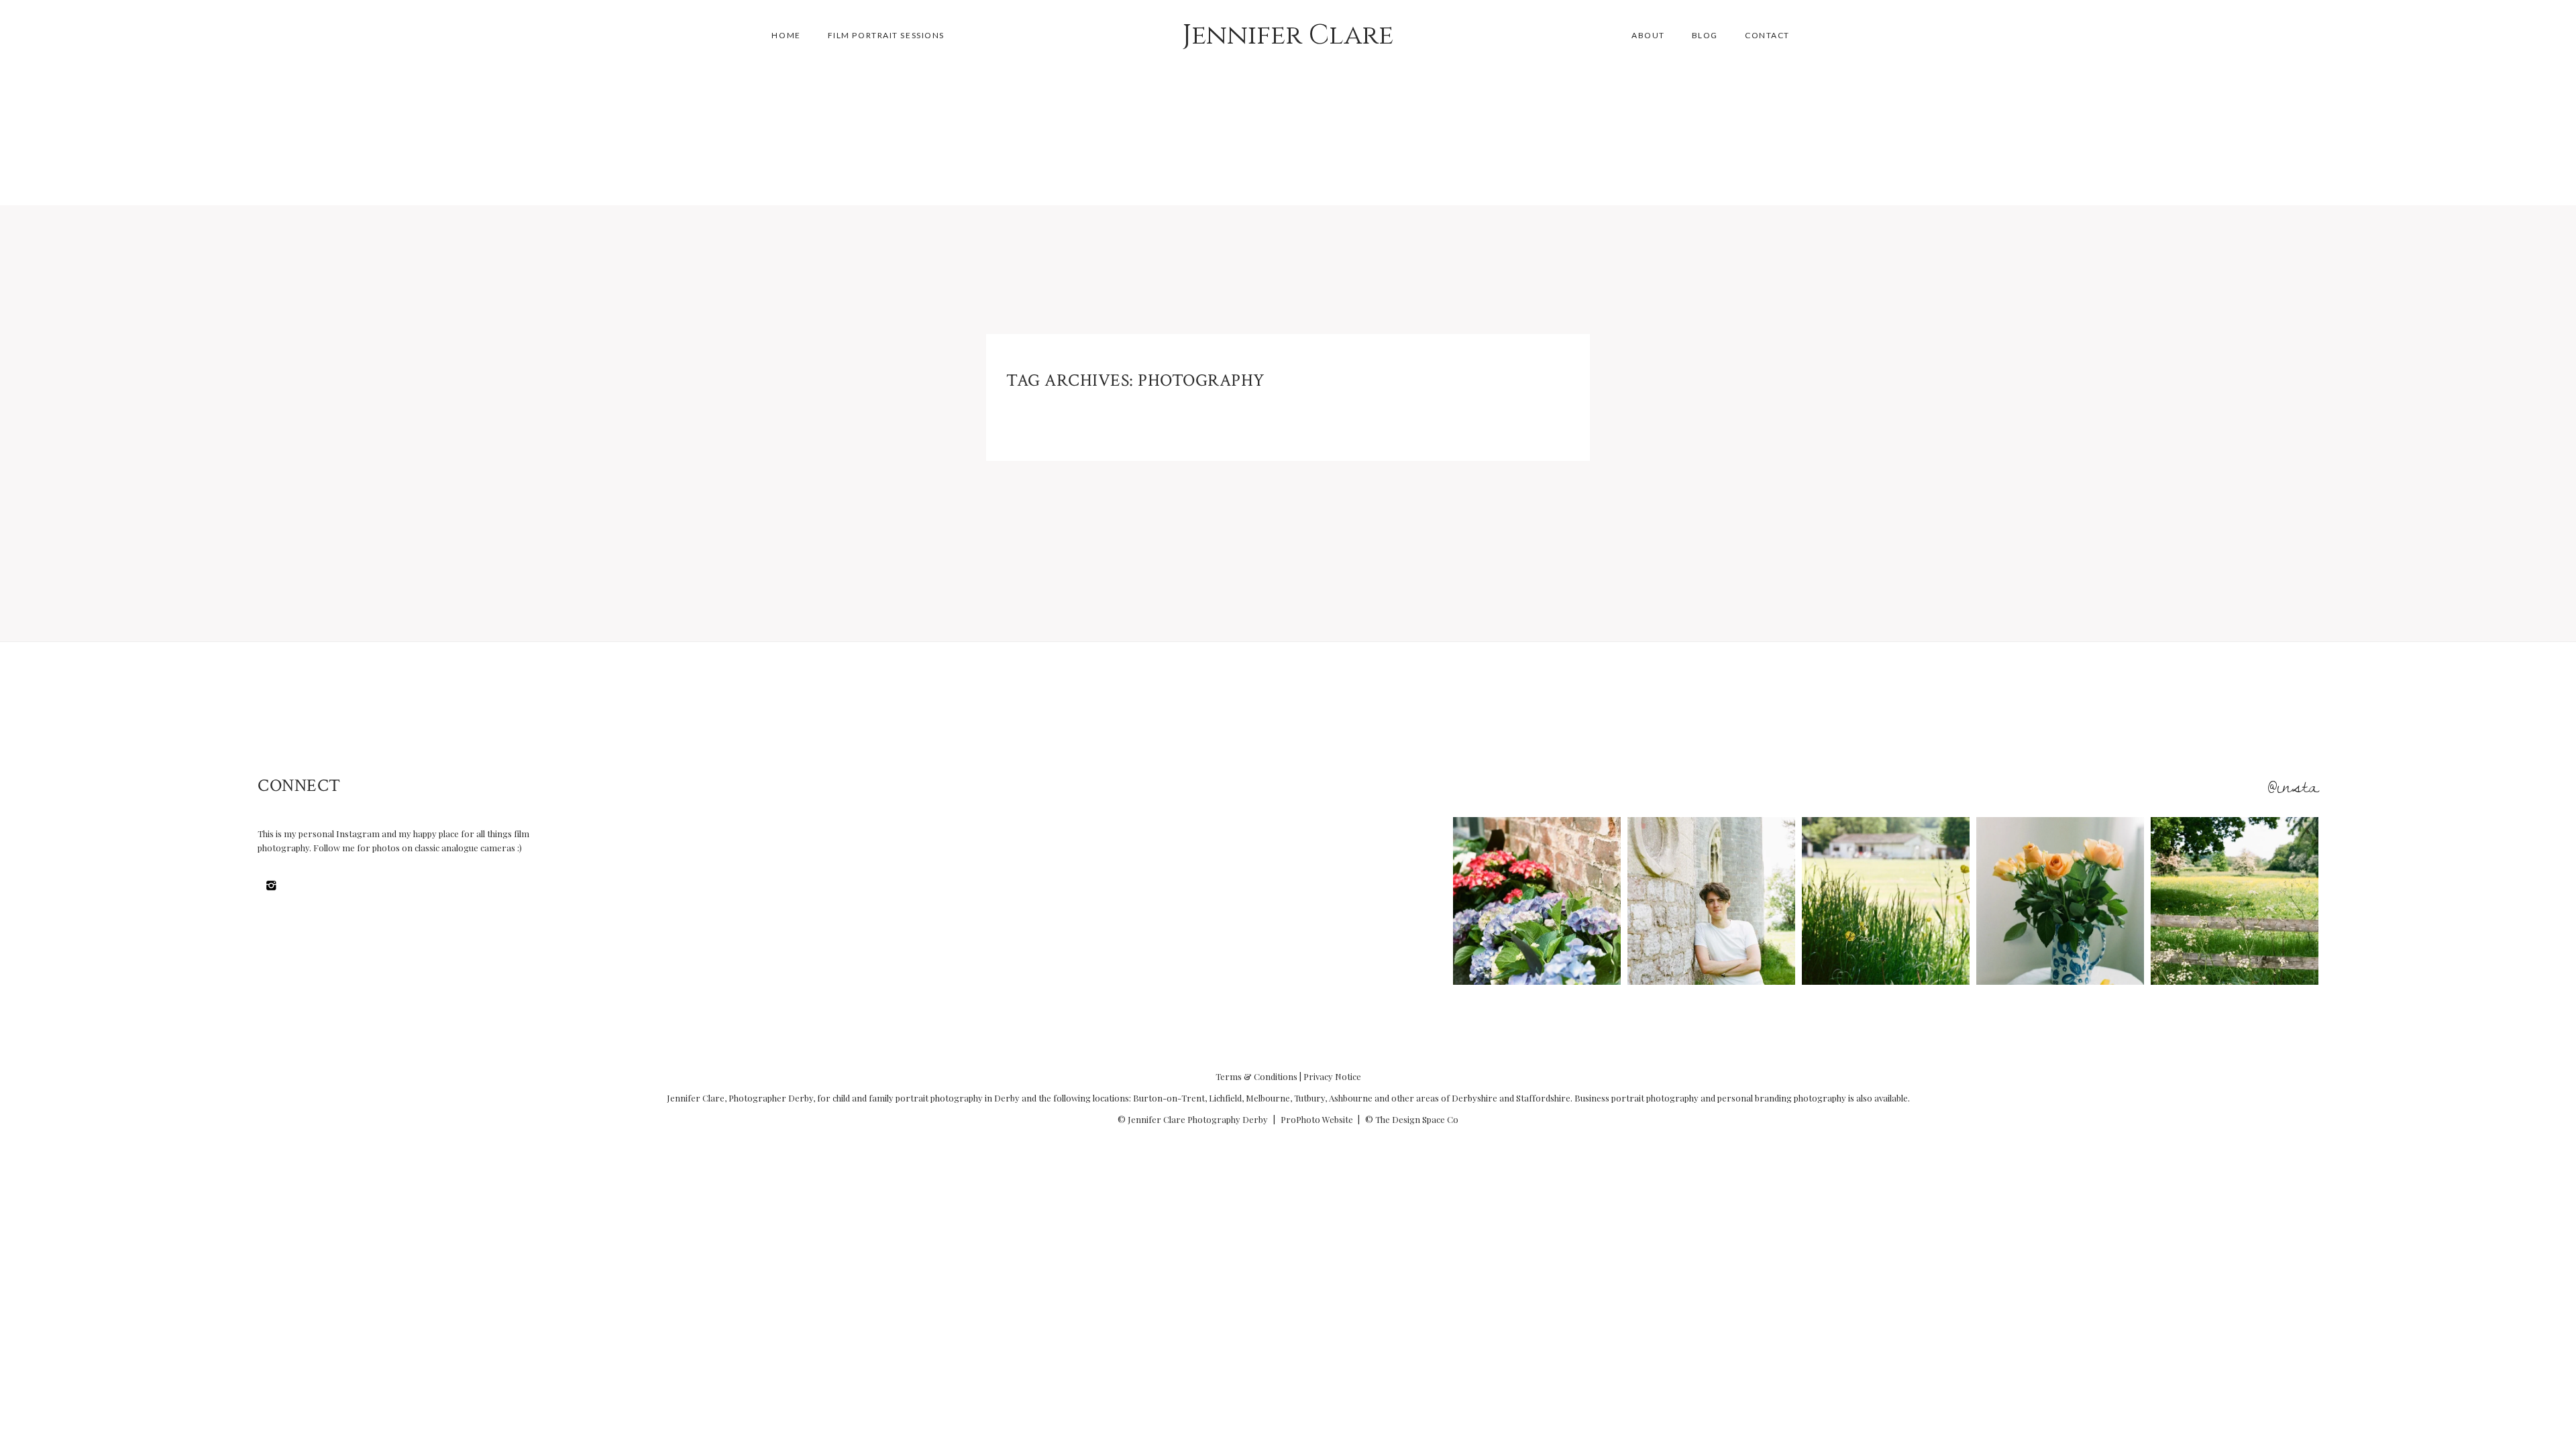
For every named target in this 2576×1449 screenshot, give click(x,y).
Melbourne (1268, 1098)
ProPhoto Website (1317, 1119)
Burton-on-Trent (1169, 1098)
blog (1705, 35)
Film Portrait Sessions (886, 35)
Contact (1767, 35)
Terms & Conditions (1256, 1076)
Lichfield (1225, 1098)
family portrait (899, 1098)
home (786, 35)
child (841, 1098)
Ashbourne (1351, 1098)
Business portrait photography (1636, 1098)
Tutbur (1307, 1098)
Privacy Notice (1332, 1076)
